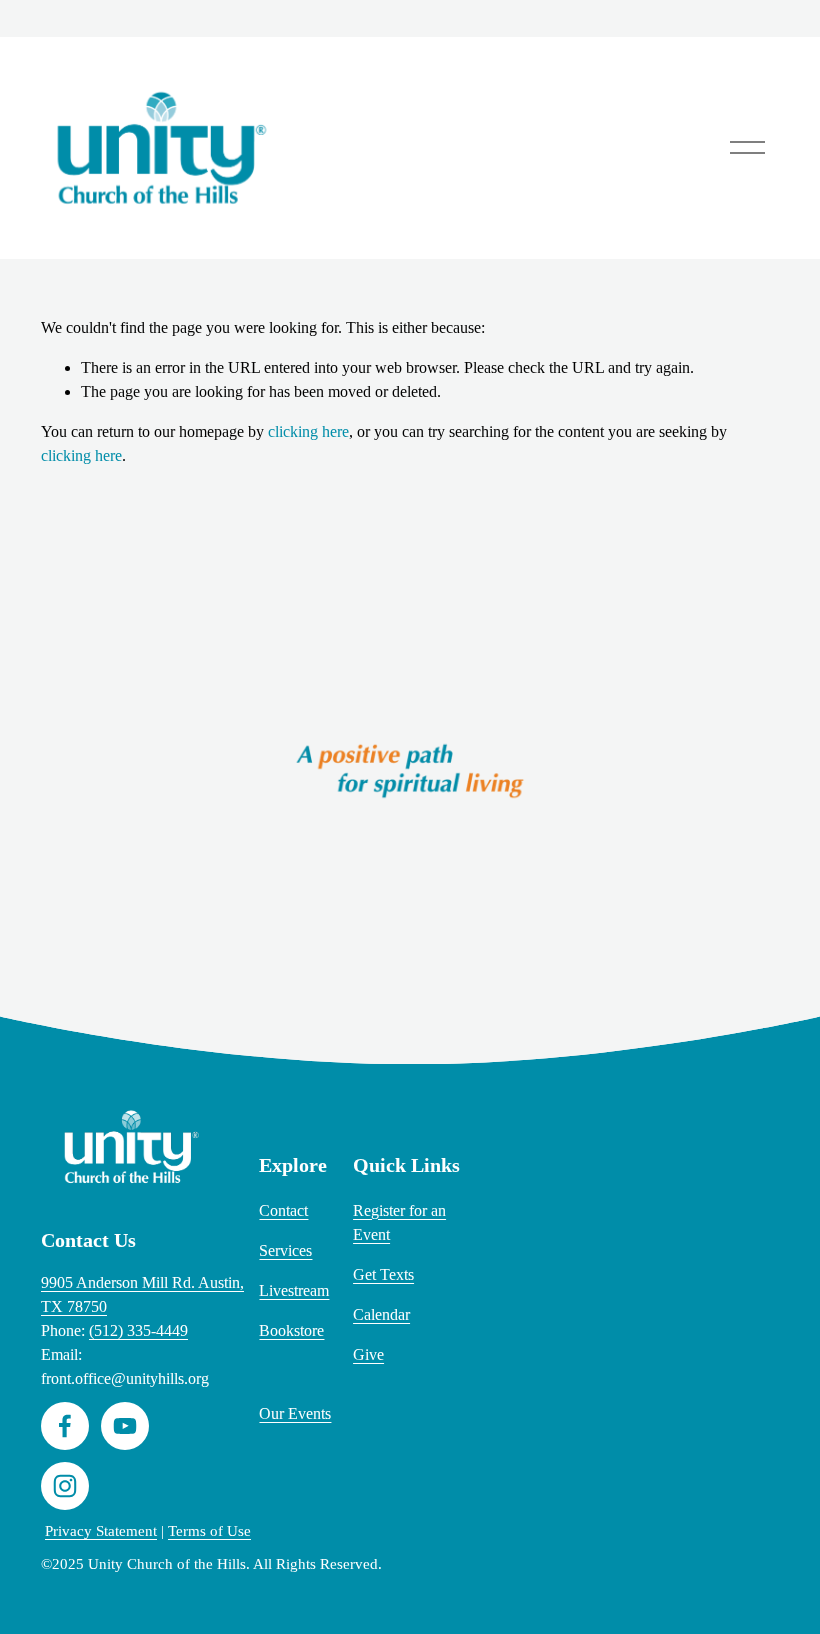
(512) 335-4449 (138, 1330)
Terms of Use (209, 1531)
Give (368, 1354)
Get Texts (383, 1274)
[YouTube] (125, 1426)
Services (285, 1250)
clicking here (308, 431)
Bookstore (291, 1330)
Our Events (295, 1413)
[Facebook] (65, 1426)
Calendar (381, 1314)
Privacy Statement (101, 1531)
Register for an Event (399, 1222)
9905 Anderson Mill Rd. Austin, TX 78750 (142, 1294)
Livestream (294, 1290)
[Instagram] (65, 1486)
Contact (283, 1210)
